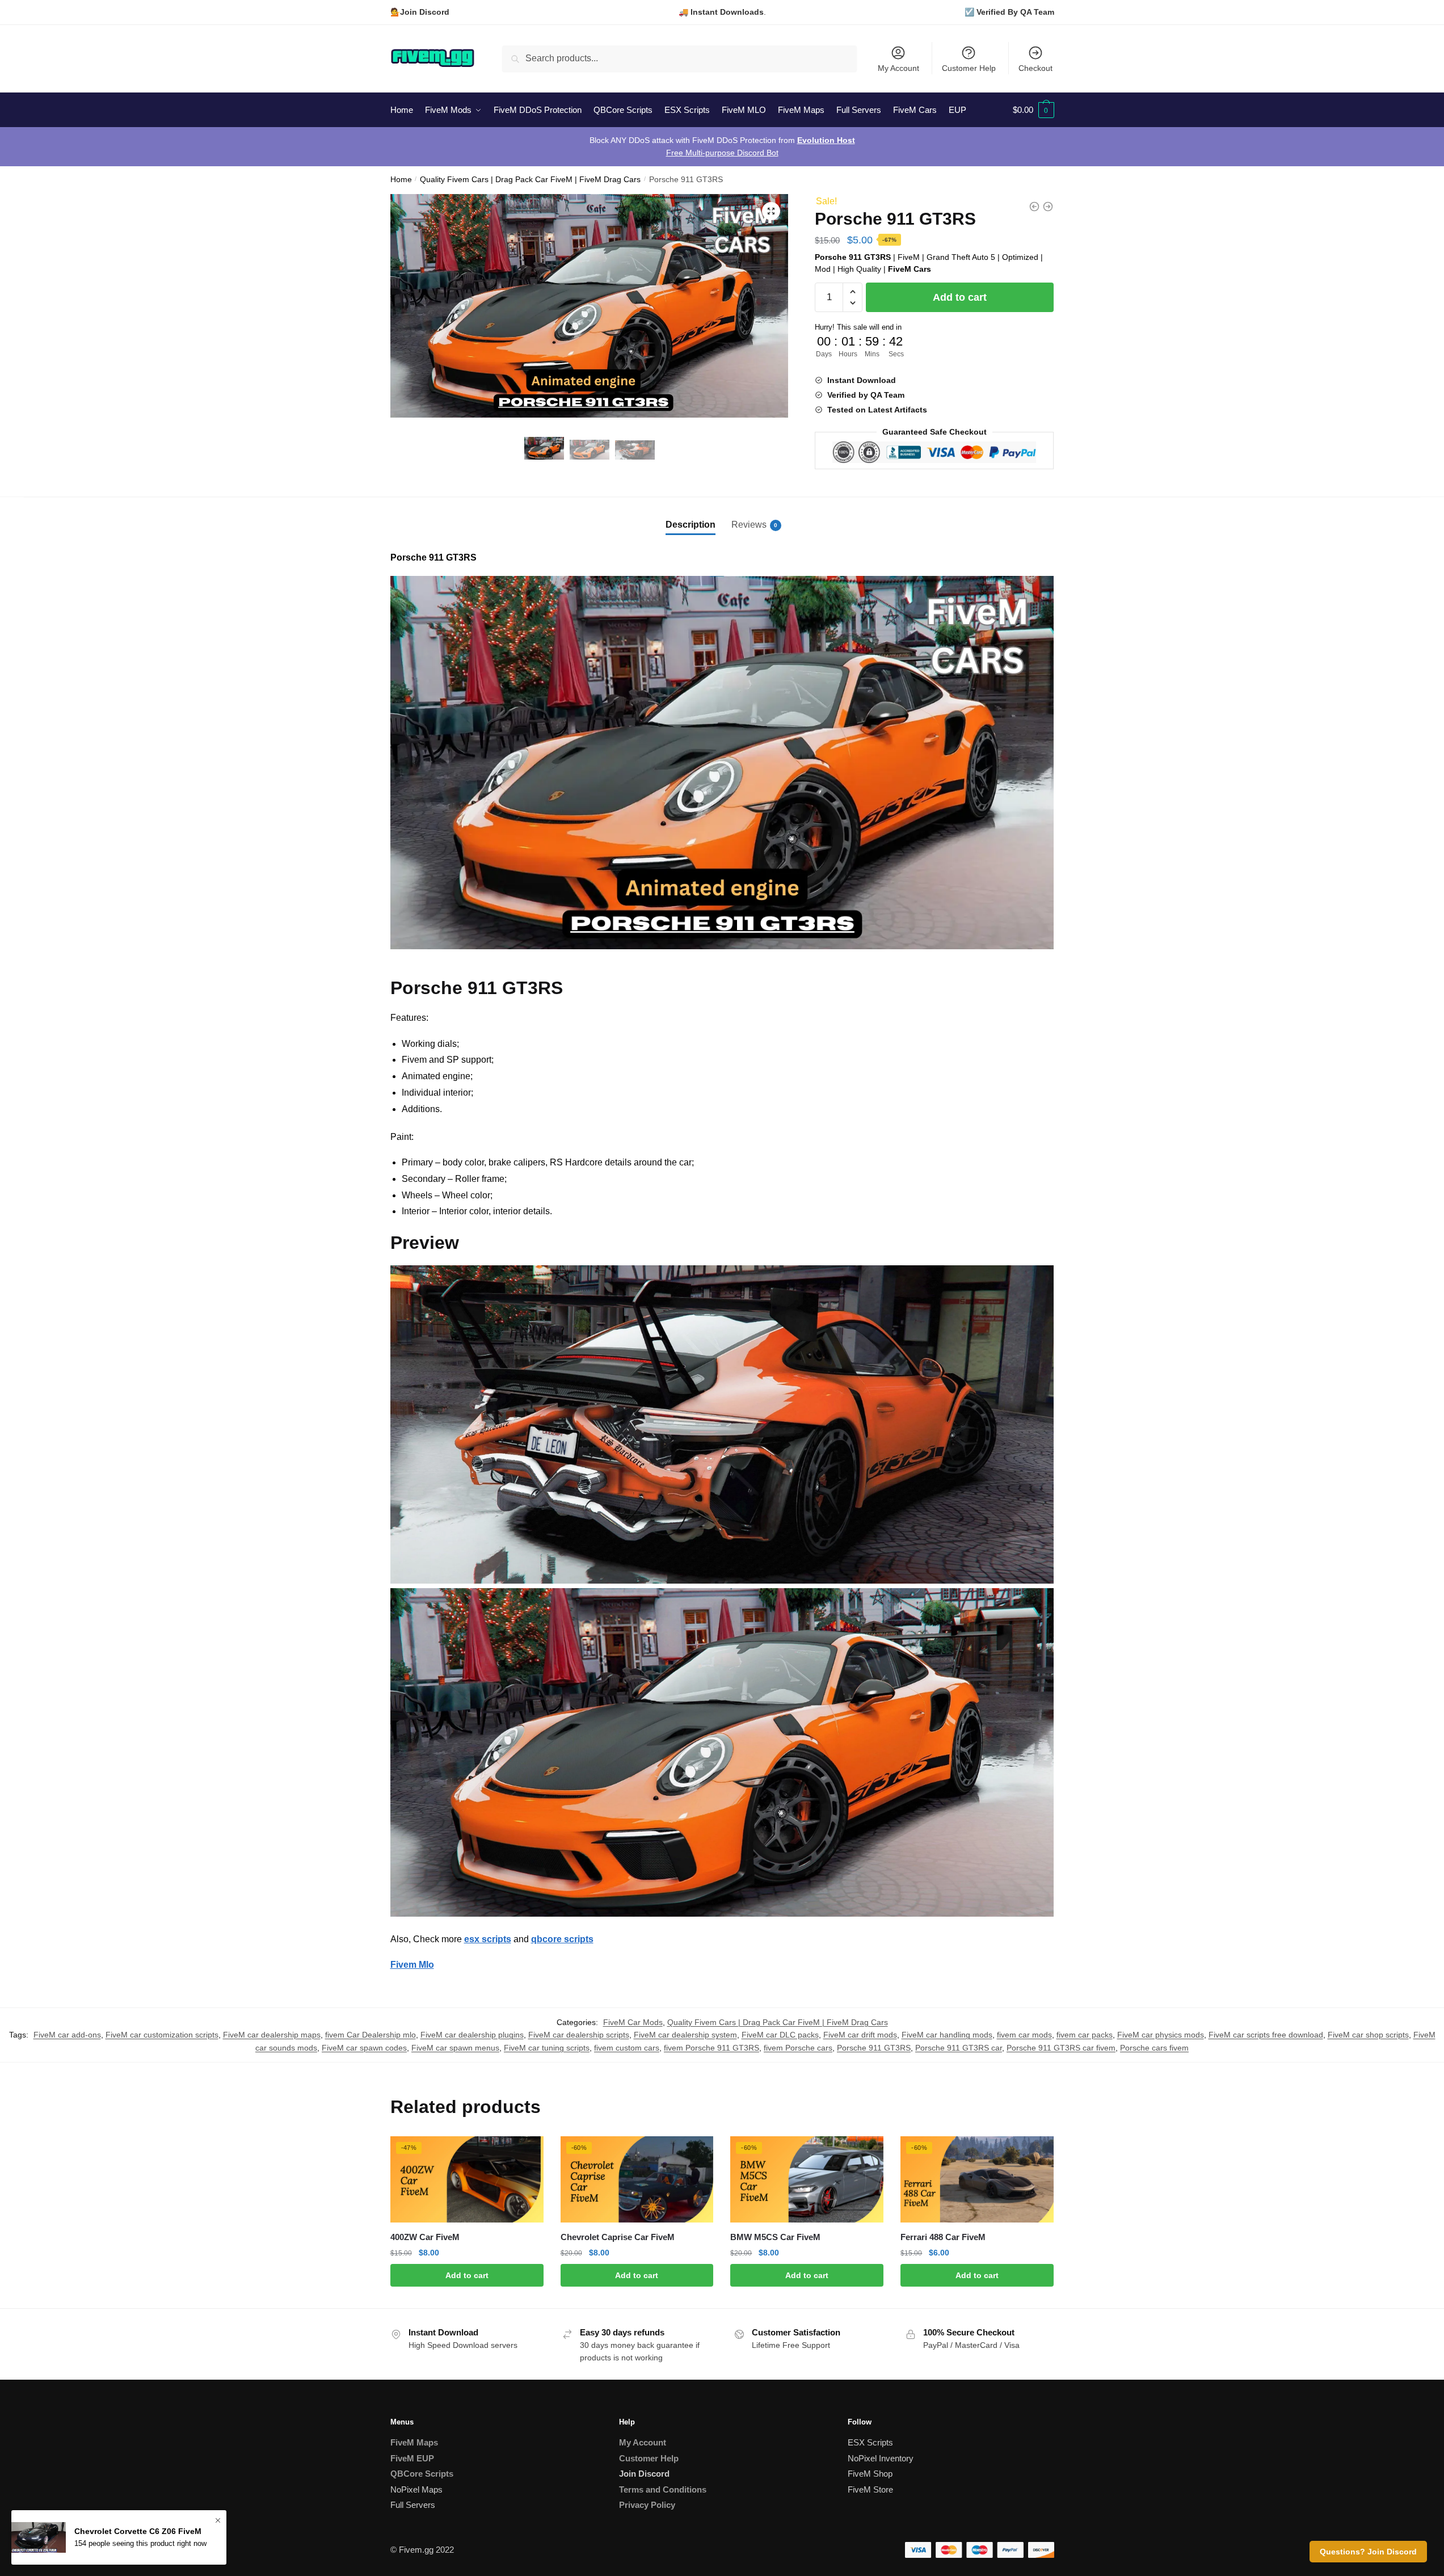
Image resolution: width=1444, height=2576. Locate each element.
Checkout (1035, 68)
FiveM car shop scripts (1368, 2035)
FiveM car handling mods (947, 2035)
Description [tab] (691, 525)
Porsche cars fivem (1154, 2048)
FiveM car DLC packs (780, 2035)
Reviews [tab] (749, 525)
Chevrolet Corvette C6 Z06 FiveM (138, 2532)
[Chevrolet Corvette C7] (1048, 207)
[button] (771, 211)
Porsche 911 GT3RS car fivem (1061, 2048)
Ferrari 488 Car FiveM (943, 2237)
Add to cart (960, 297)
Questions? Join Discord (1368, 2552)
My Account (898, 68)
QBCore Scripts (422, 2474)
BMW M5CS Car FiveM (775, 2237)
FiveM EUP (412, 2458)
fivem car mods (1024, 2035)
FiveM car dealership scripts (579, 2035)
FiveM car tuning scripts (547, 2048)
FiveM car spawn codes (364, 2048)
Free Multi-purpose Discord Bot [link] (722, 153)
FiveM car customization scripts (162, 2035)
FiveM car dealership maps (272, 2035)
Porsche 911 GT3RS (874, 2048)
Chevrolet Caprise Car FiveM (618, 2237)
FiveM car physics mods (1161, 2035)
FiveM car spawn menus (455, 2048)
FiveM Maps (414, 2442)
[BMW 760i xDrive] (1034, 207)
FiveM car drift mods (860, 2035)
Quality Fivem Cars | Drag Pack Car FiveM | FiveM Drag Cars (530, 180)
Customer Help (969, 68)
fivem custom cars (627, 2048)
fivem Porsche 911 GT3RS (712, 2048)
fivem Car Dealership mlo (371, 2035)
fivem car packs (1085, 2035)
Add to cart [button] (467, 2275)
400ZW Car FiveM (425, 2237)
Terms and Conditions (663, 2489)
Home (401, 180)
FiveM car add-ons (67, 2035)
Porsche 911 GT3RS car (959, 2048)
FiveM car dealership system (685, 2035)
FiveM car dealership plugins (472, 2035)
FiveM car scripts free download (1266, 2035)
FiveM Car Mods (633, 2022)
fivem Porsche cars (798, 2048)
